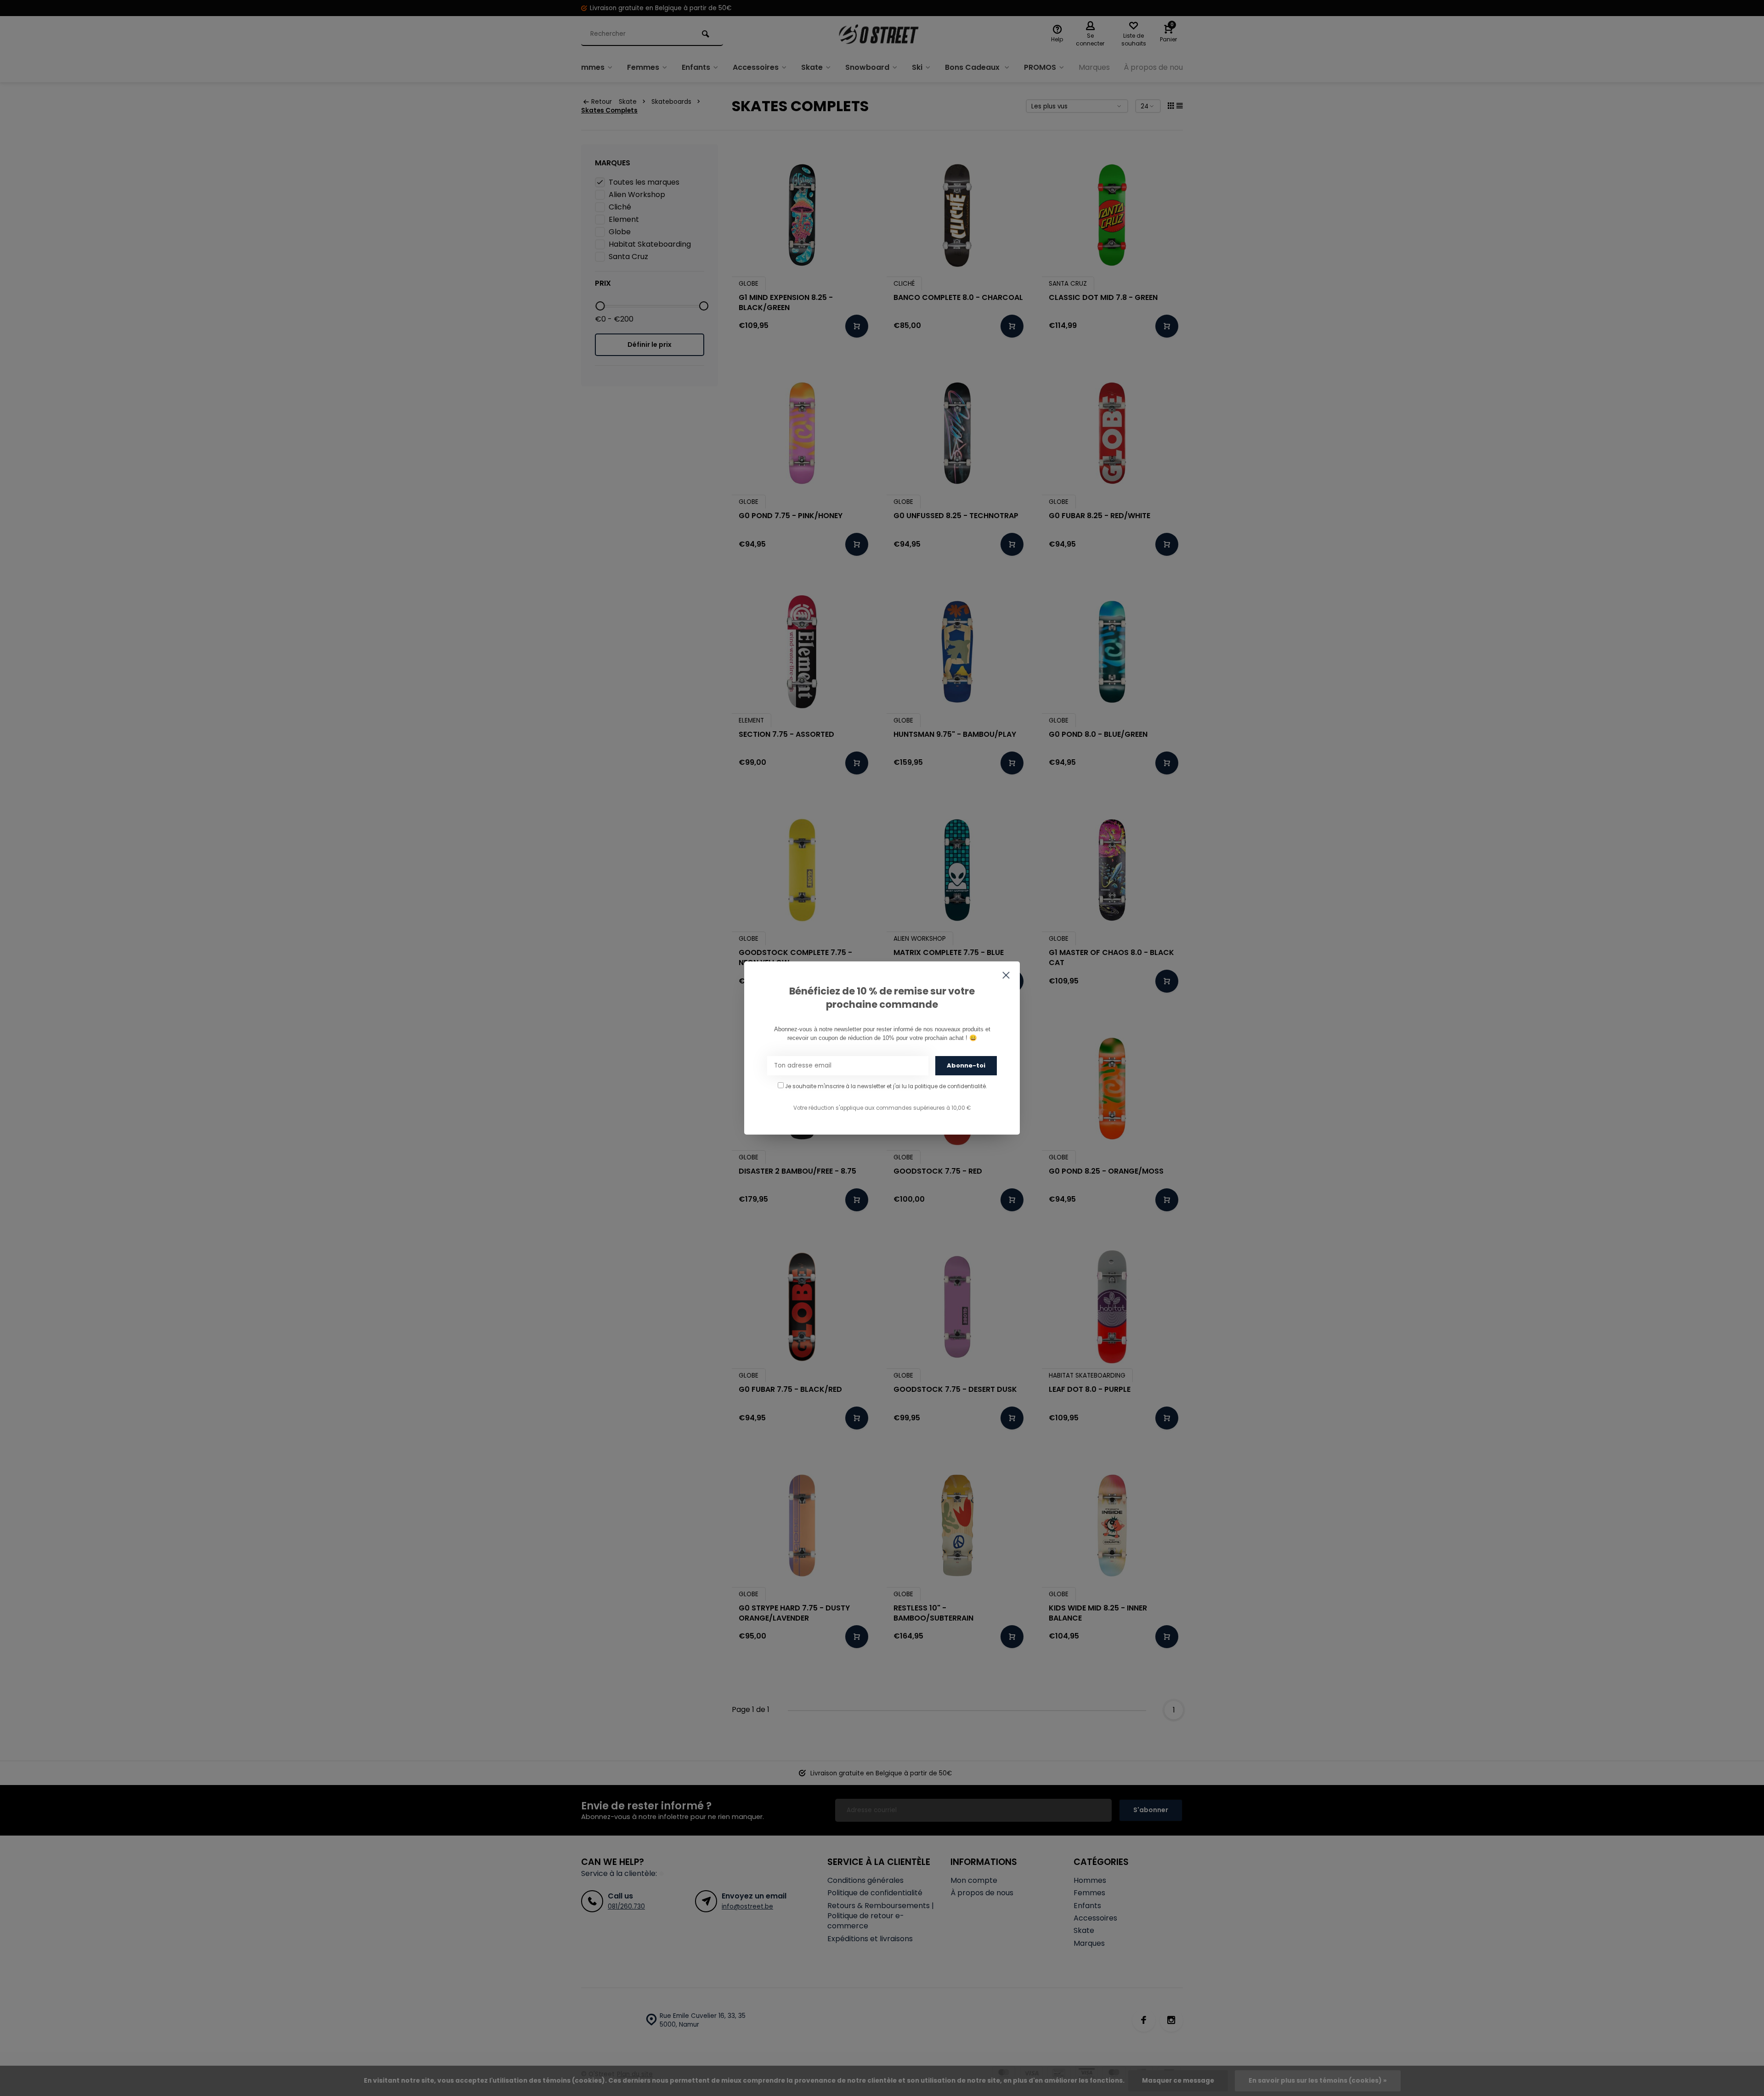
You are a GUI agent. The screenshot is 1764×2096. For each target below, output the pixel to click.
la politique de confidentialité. (947, 1086)
